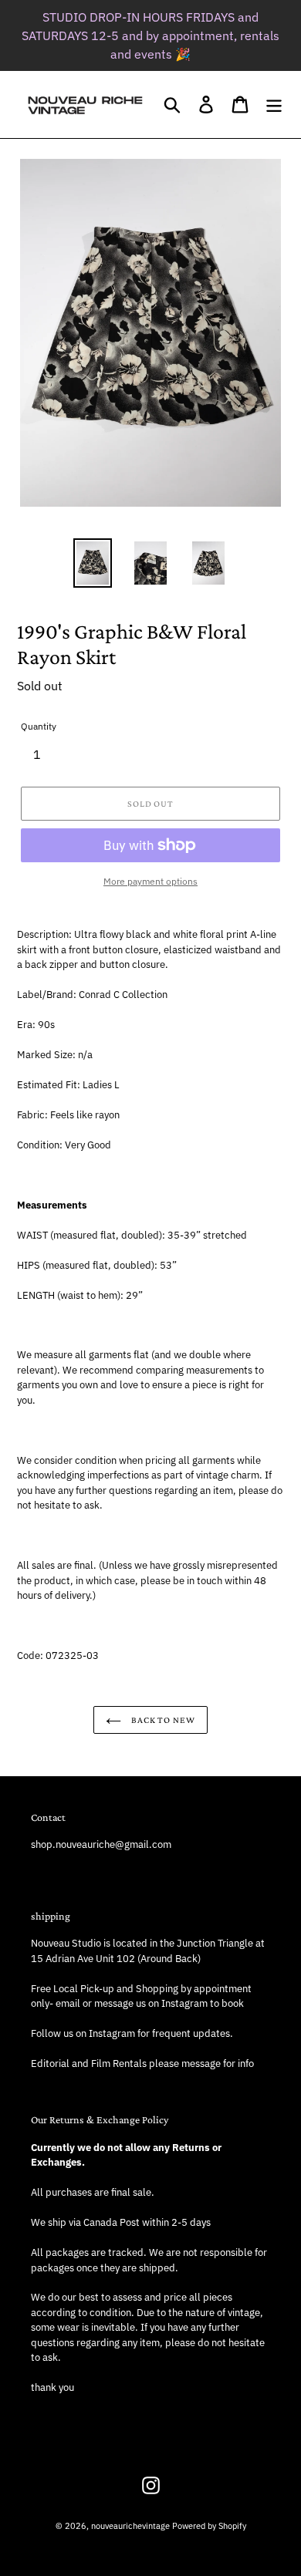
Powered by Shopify (209, 2526)
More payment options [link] (150, 881)
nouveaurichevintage (130, 2526)
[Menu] (274, 105)
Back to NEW (162, 1720)
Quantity (39, 726)
